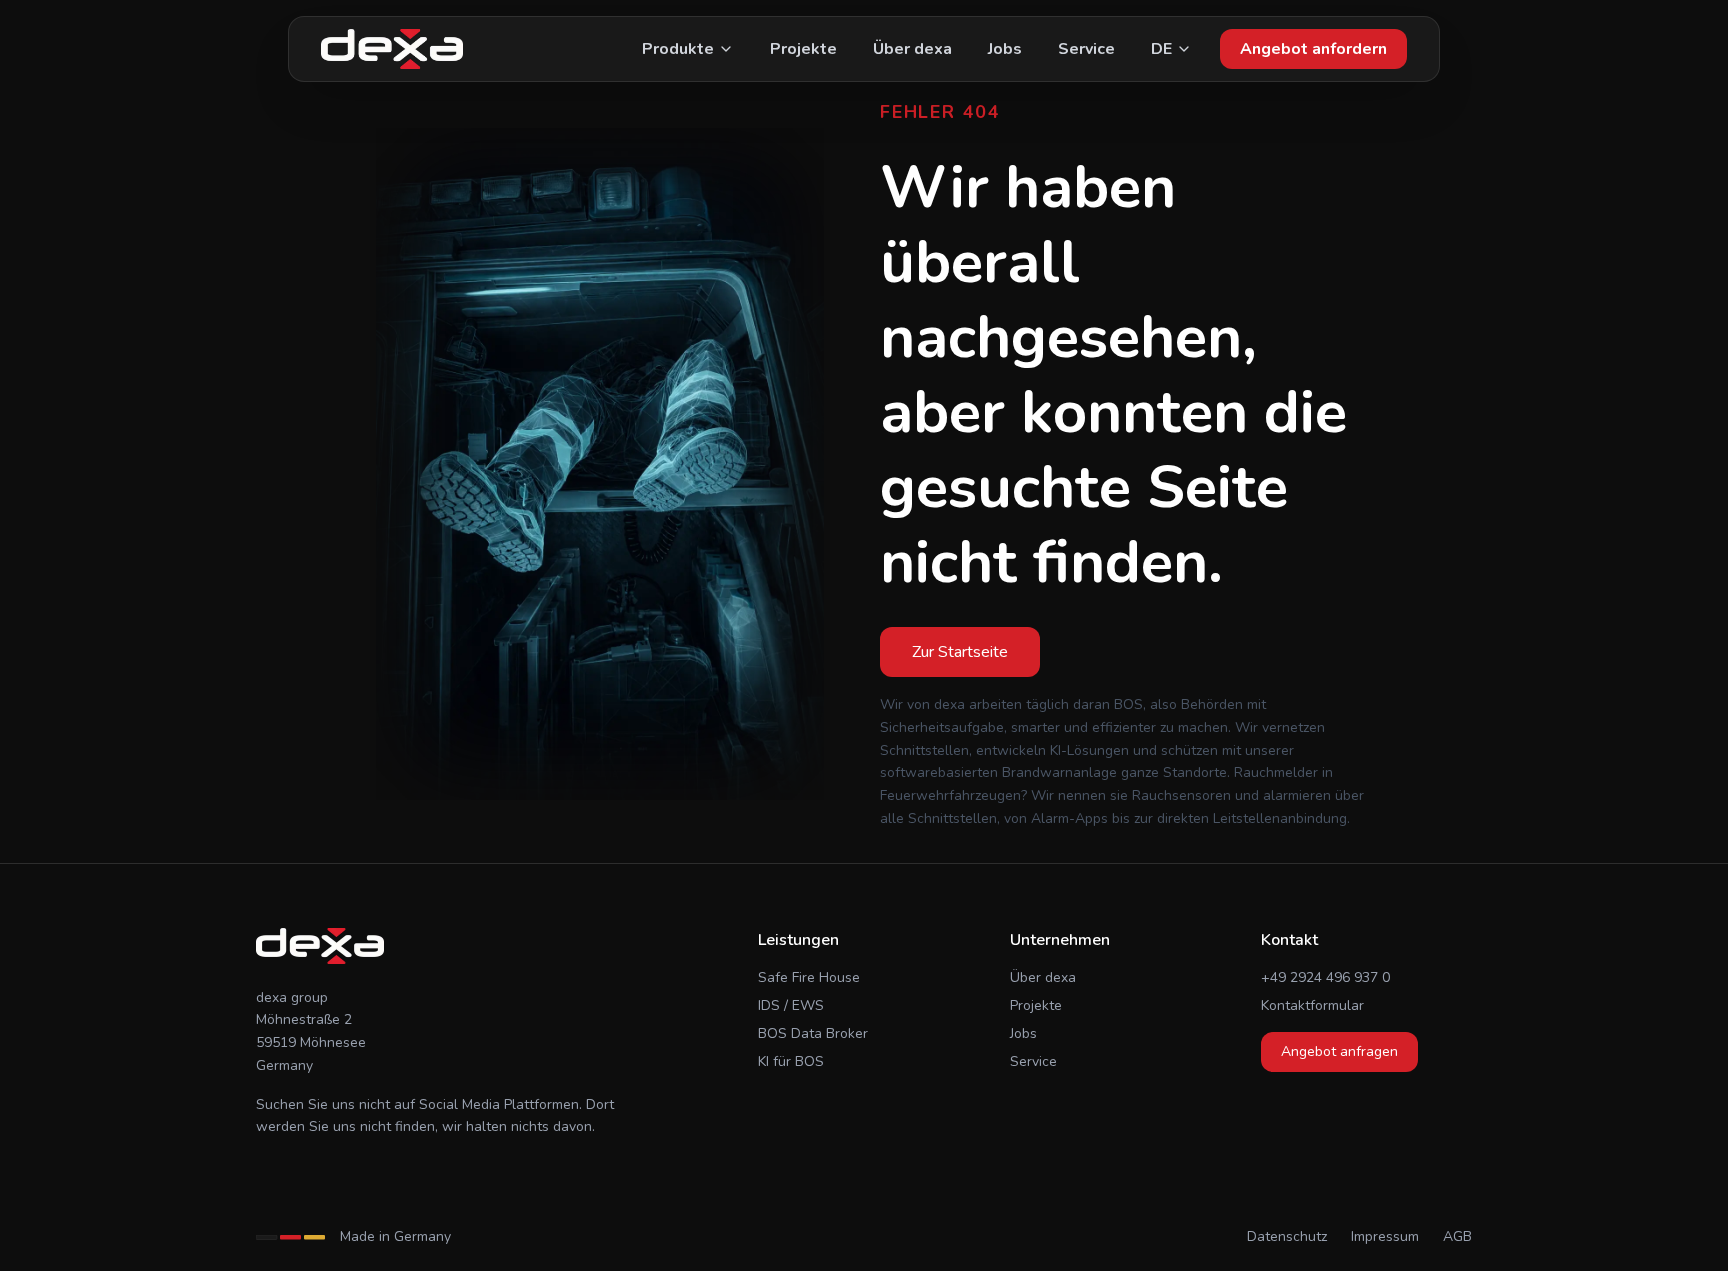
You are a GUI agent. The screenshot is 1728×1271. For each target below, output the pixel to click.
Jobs (1005, 49)
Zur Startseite (960, 652)
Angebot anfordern (1313, 49)
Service (1086, 49)
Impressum (1385, 1236)
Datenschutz (1287, 1236)
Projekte (803, 49)
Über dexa (912, 49)
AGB (1457, 1236)
